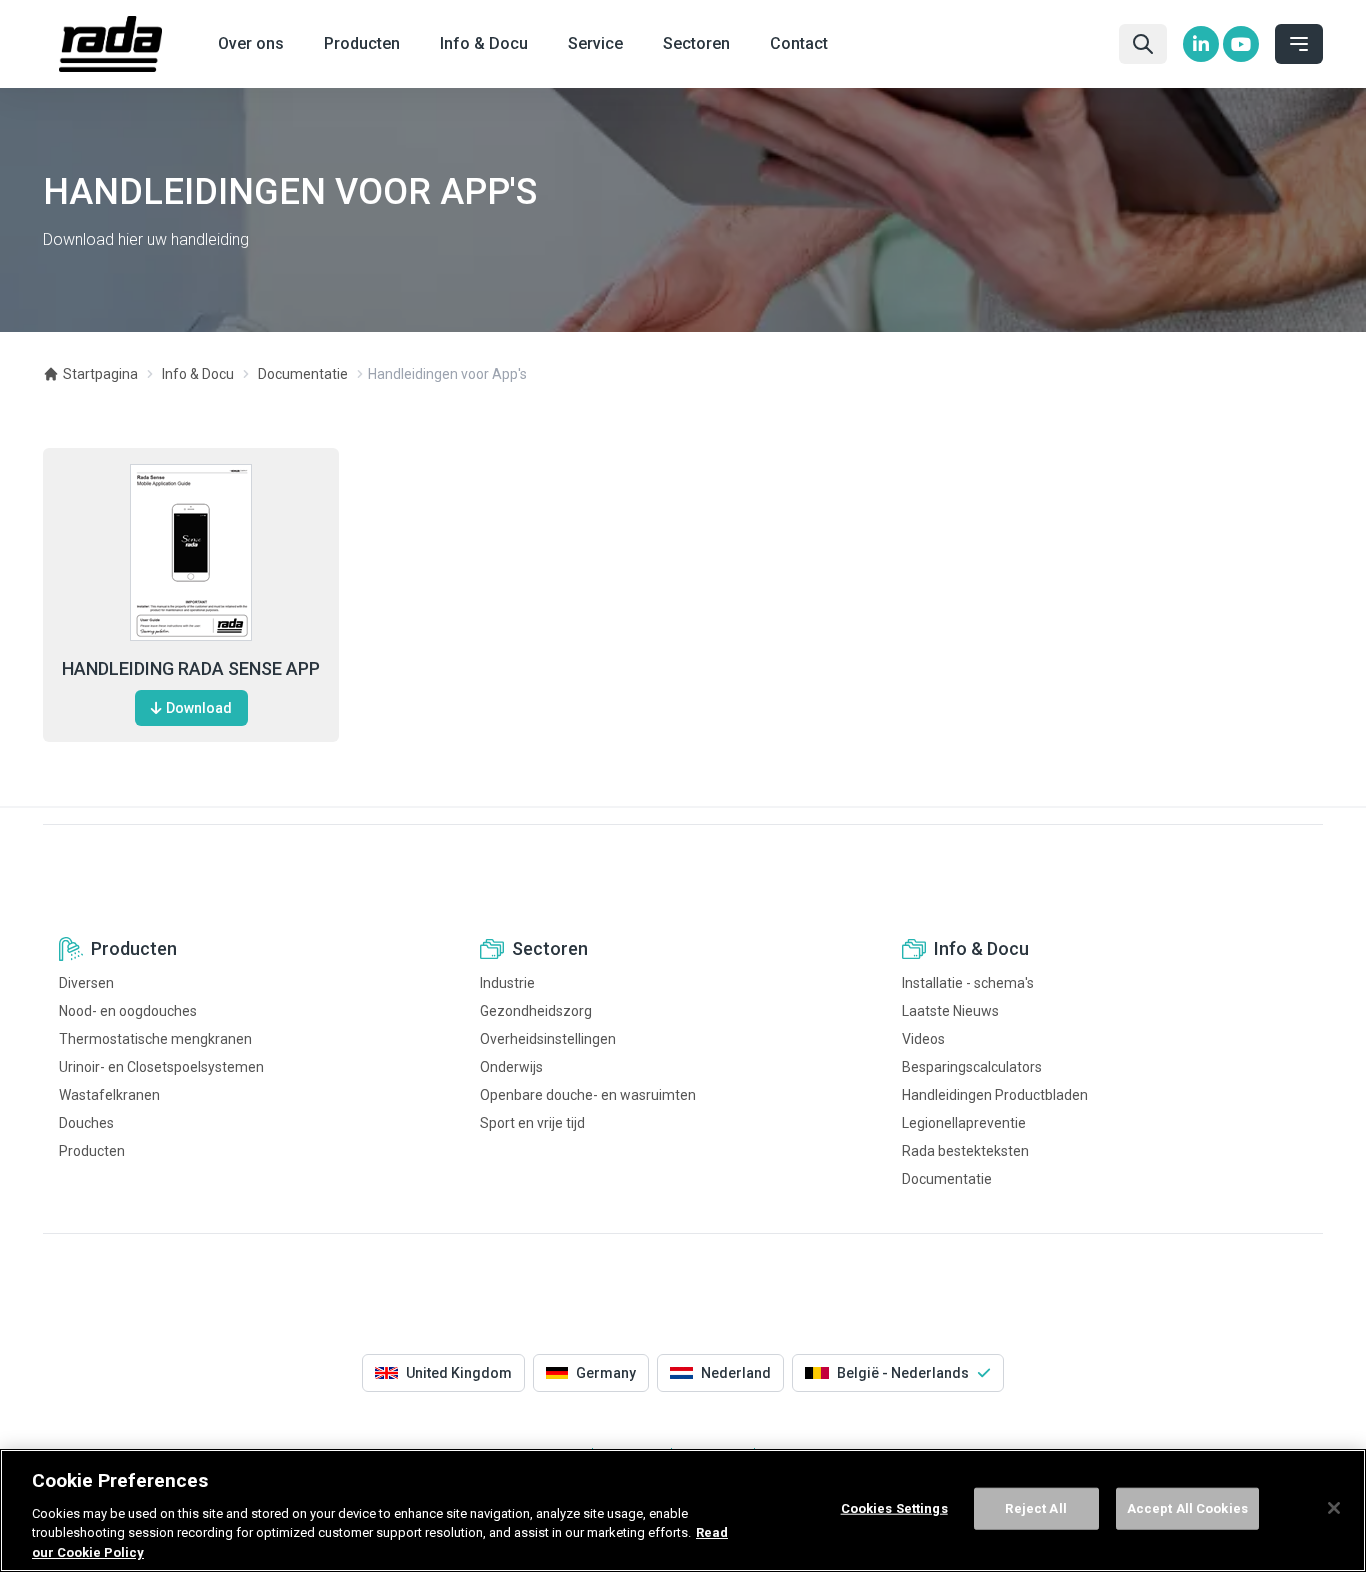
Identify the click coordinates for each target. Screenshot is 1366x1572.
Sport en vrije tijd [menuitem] (532, 1123)
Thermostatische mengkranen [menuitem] (155, 1039)
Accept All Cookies (1187, 1508)
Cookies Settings (894, 1508)
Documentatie (303, 374)
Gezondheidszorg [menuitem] (536, 1011)
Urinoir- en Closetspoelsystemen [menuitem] (161, 1067)
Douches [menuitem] (86, 1123)
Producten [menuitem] (362, 43)
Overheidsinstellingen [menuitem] (548, 1039)
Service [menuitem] (595, 43)
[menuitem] (1201, 44)
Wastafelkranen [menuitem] (109, 1095)
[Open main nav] (1299, 44)
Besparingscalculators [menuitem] (972, 1067)
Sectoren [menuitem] (696, 43)
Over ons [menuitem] (251, 43)
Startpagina (100, 374)
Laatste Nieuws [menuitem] (950, 1011)
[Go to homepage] (110, 44)
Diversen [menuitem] (86, 983)
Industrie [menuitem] (507, 983)
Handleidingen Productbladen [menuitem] (995, 1095)
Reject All (1035, 1508)
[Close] (1334, 1508)
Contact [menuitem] (799, 43)
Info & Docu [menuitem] (484, 43)
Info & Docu (198, 374)
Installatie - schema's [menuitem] (968, 983)
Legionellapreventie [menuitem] (964, 1123)
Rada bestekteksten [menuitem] (965, 1151)
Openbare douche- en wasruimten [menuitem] (588, 1095)
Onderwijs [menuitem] (511, 1067)
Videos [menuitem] (923, 1039)
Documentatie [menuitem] (947, 1179)
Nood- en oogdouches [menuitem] (128, 1011)
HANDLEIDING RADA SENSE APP (191, 668)
